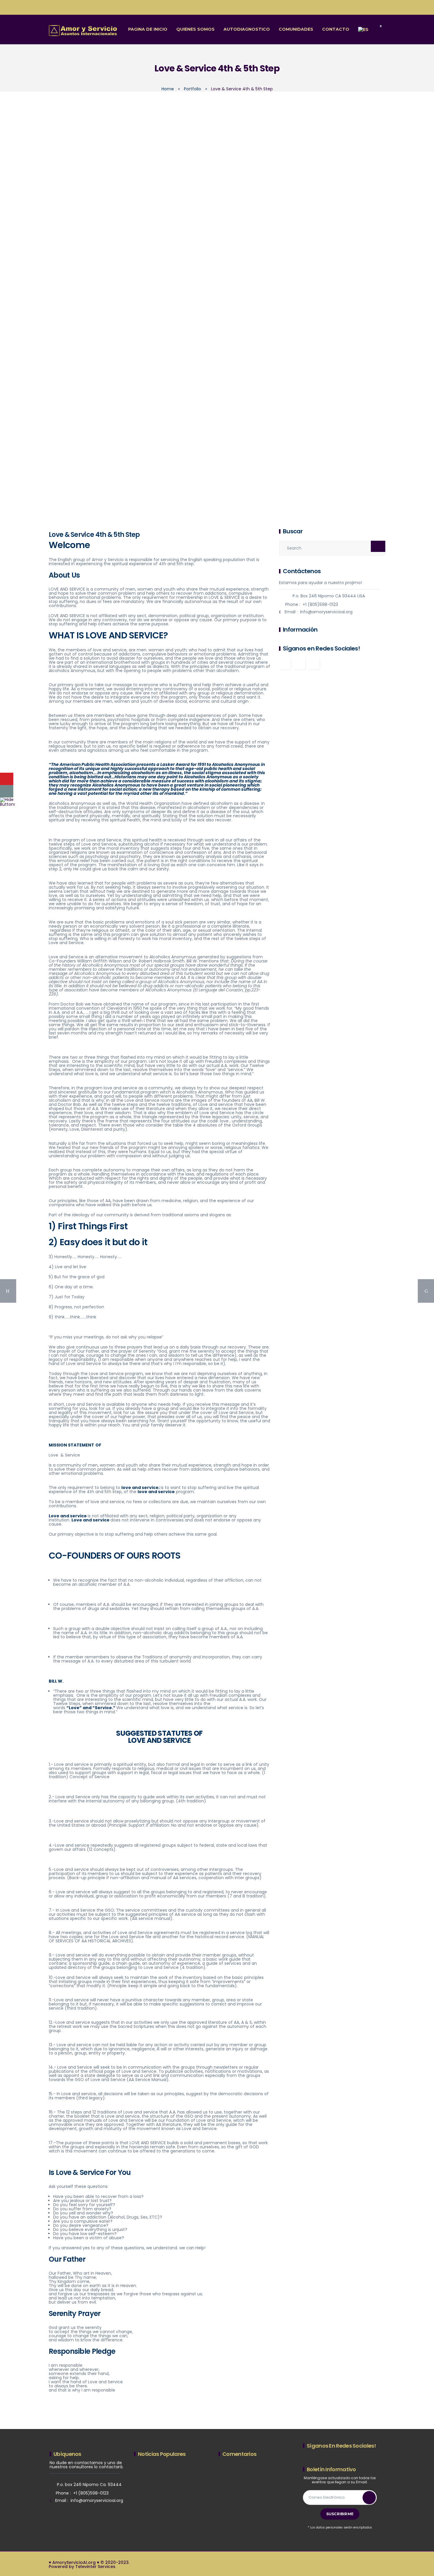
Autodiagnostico (247, 29)
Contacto (336, 29)
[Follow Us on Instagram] (299, 664)
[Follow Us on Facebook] (285, 664)
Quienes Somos (195, 29)
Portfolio (192, 89)
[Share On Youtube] (7, 779)
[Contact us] (7, 791)
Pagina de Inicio (148, 29)
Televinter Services (95, 2567)
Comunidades (296, 29)
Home (168, 89)
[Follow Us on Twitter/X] (314, 664)
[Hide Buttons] (7, 802)
